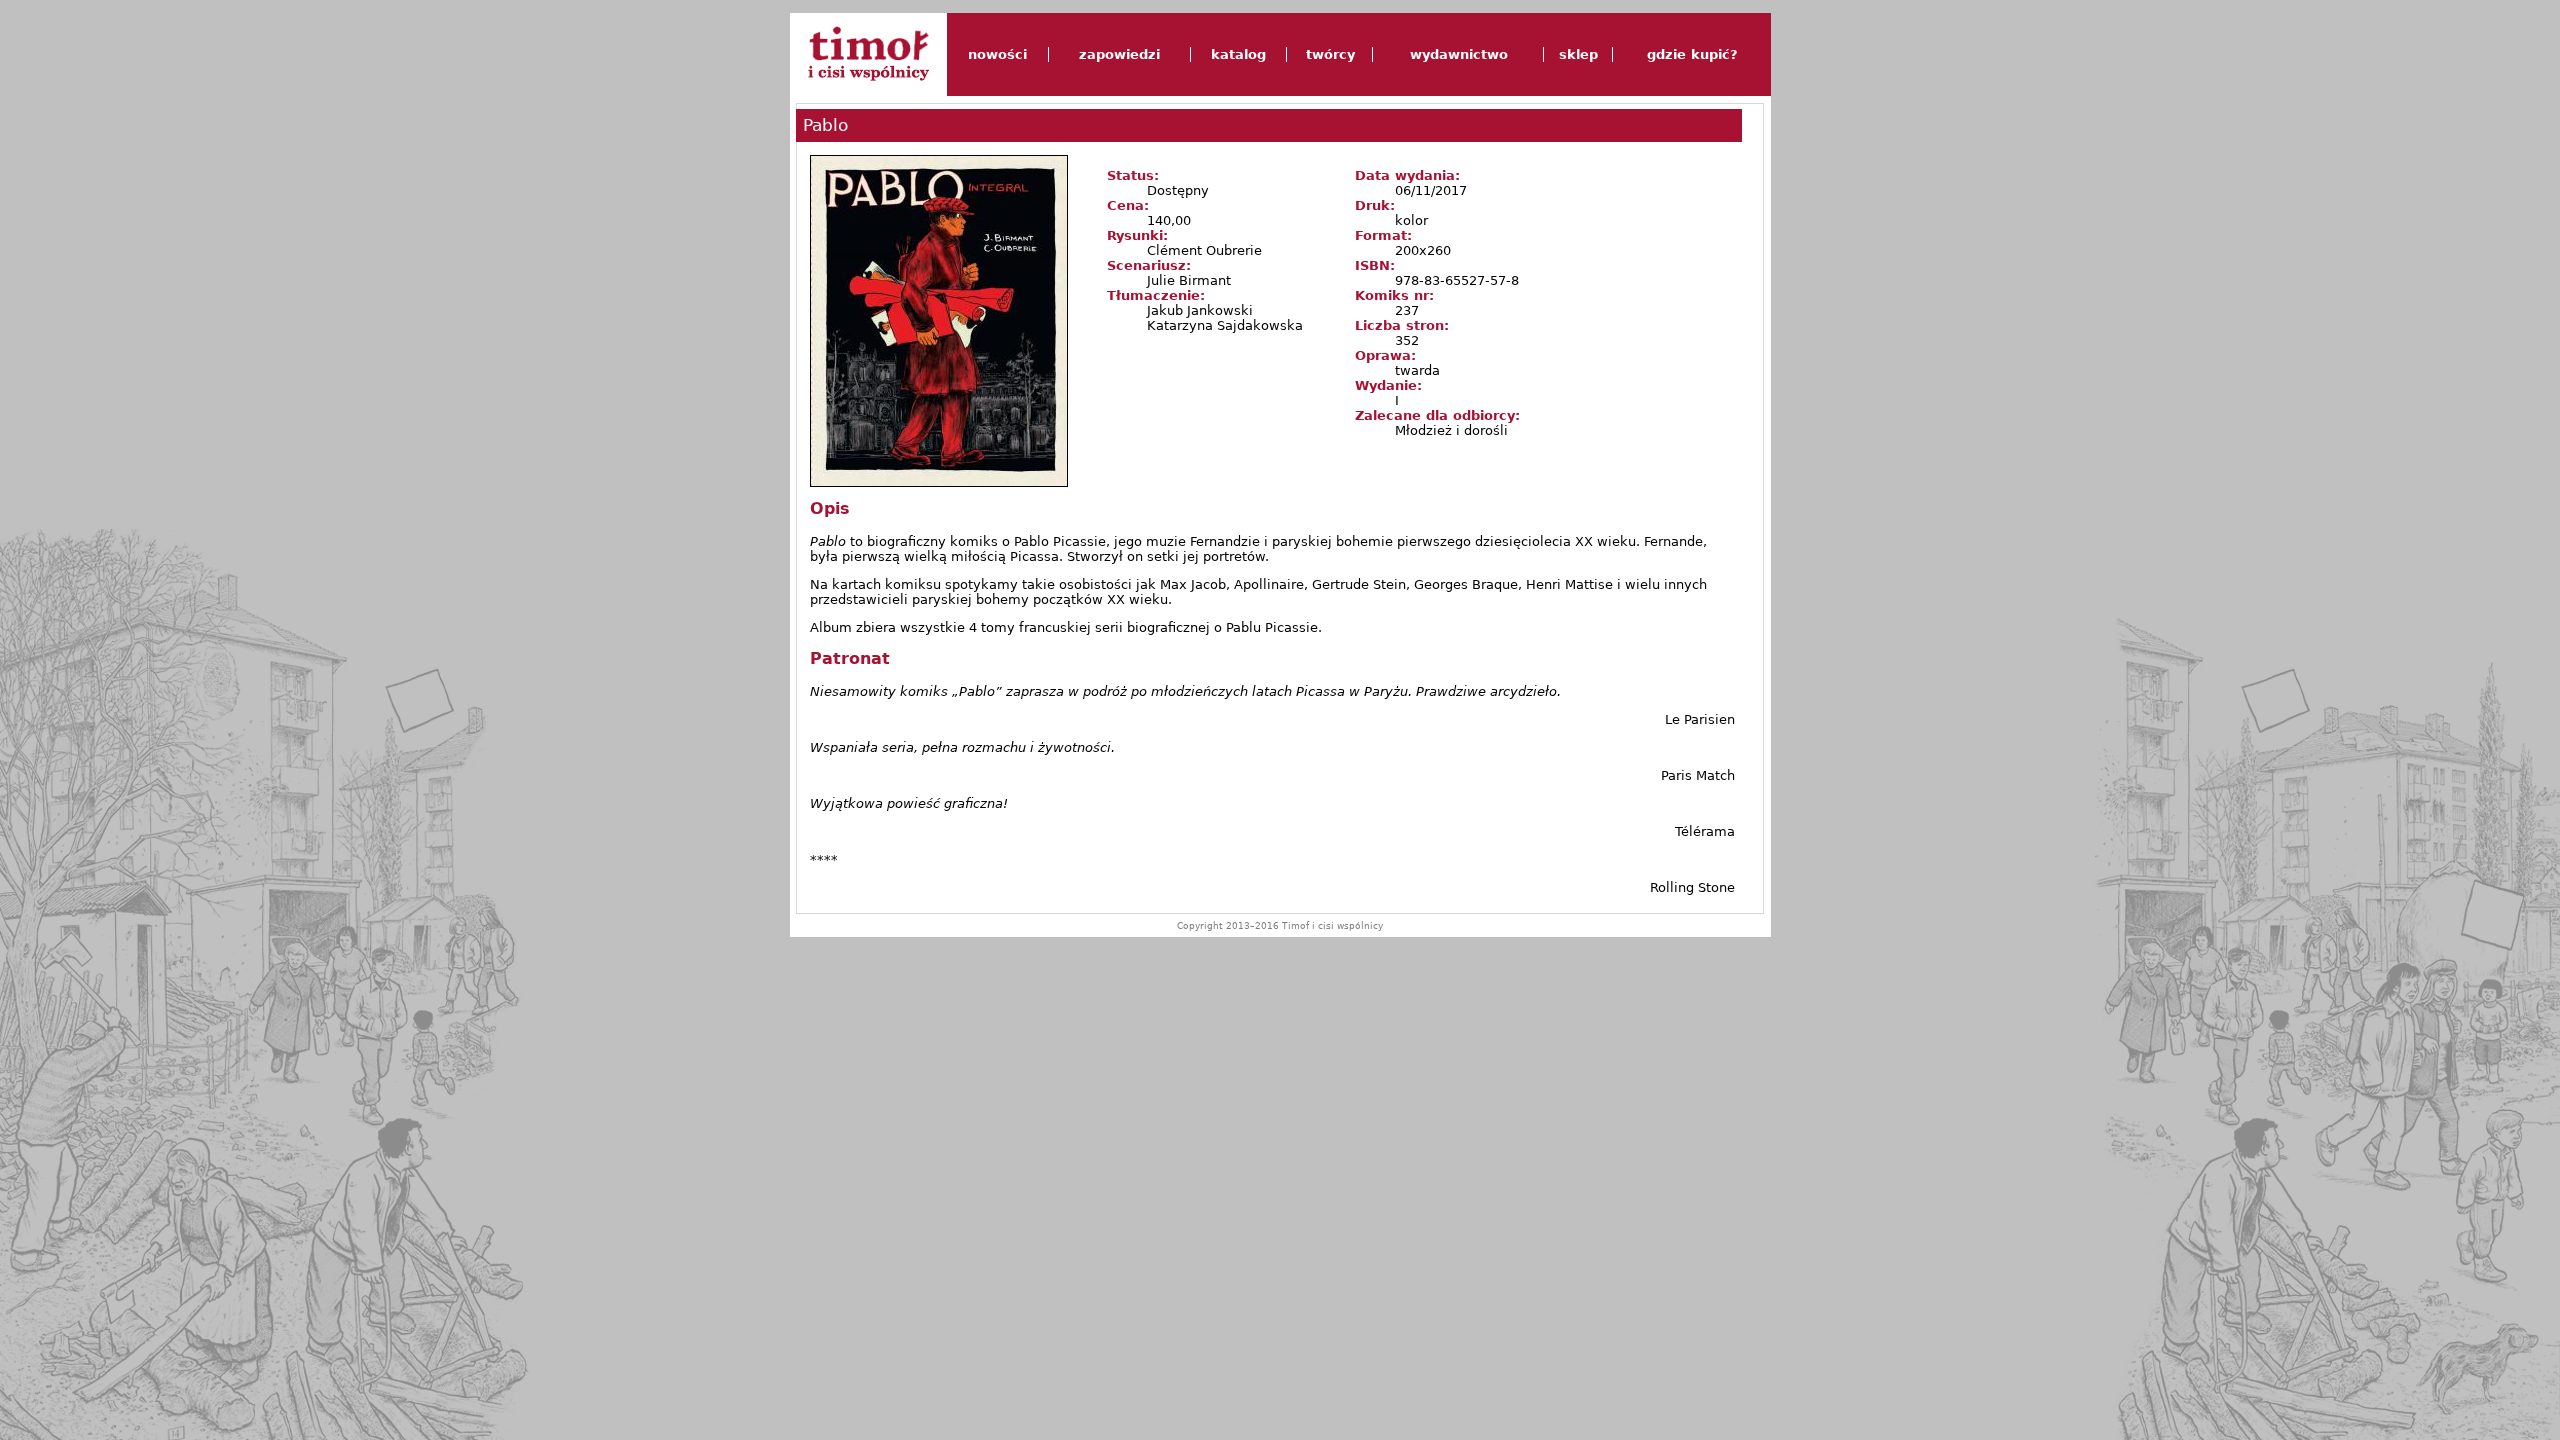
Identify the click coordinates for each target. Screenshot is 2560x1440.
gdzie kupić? (1692, 54)
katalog (1238, 54)
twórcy (1330, 54)
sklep (1578, 54)
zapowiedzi (1119, 54)
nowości (997, 54)
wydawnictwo (1459, 54)
